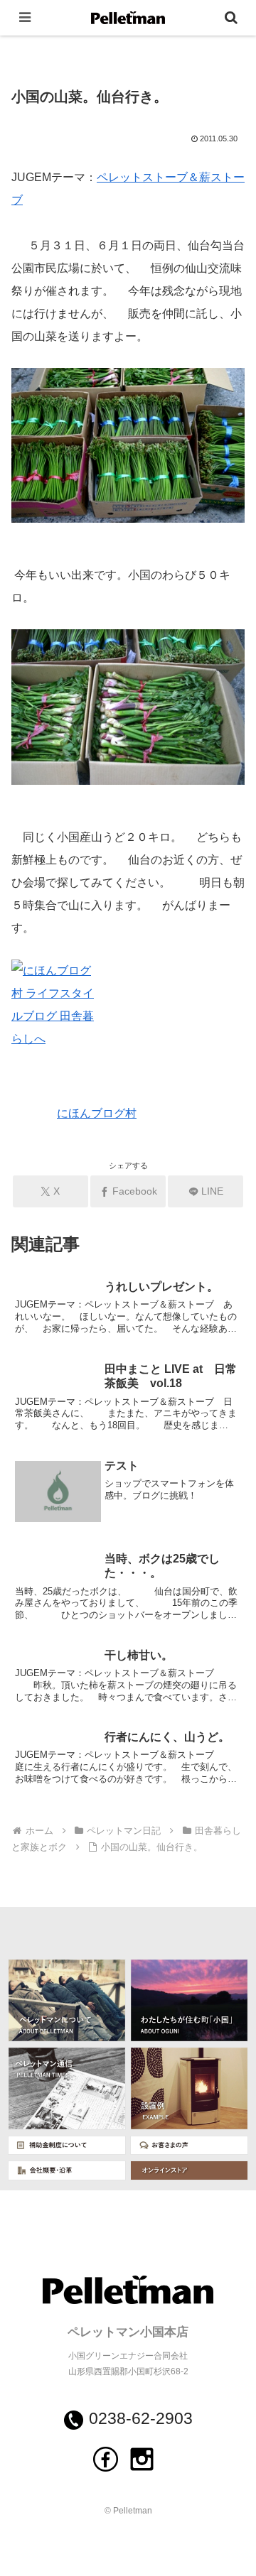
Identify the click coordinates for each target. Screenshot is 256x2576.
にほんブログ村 (97, 1113)
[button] (229, 1983)
